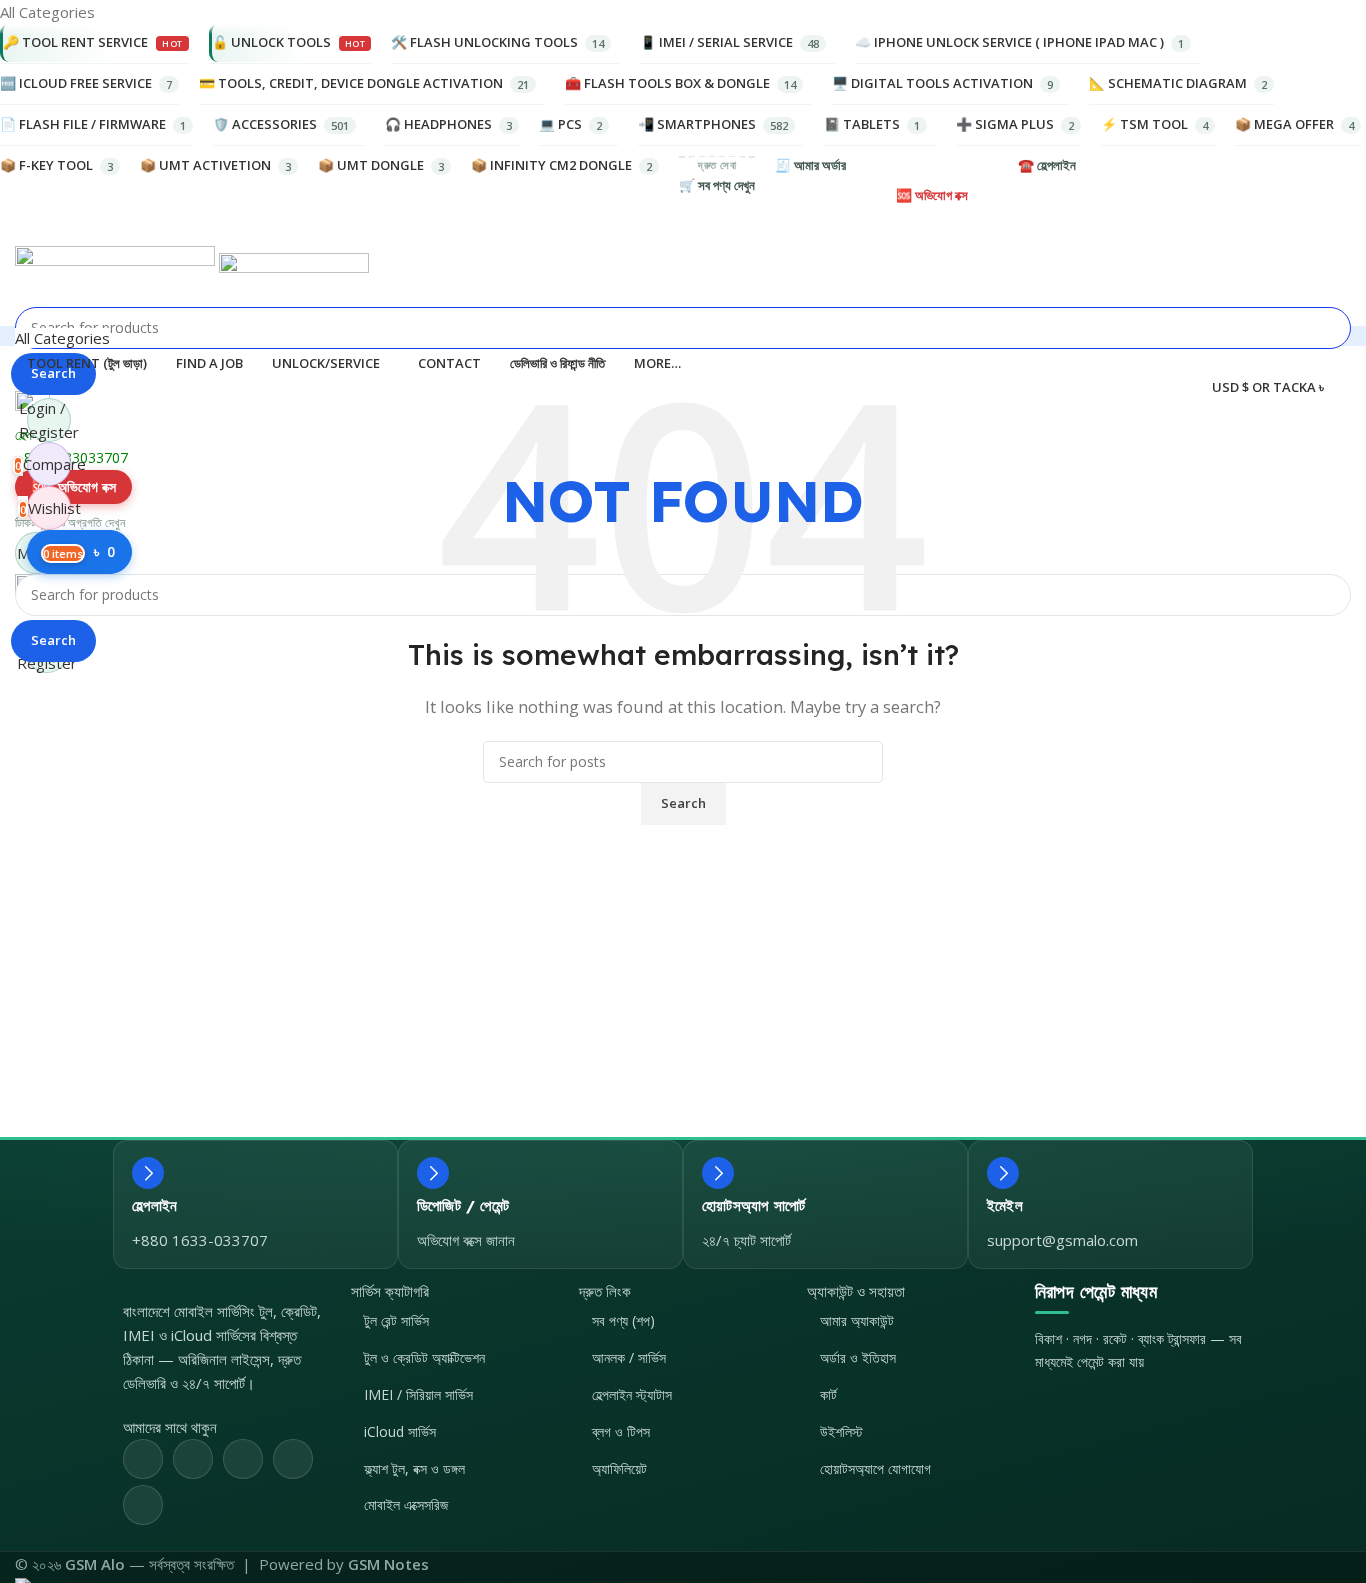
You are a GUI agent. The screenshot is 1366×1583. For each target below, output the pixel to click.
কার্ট (828, 1394)
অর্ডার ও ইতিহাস (858, 1357)
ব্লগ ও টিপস (621, 1431)
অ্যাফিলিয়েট (619, 1468)
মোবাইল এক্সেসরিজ (406, 1504)
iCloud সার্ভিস (400, 1431)
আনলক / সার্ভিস (629, 1357)
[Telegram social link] (143, 1505)
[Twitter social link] (193, 1459)
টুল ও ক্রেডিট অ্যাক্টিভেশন (424, 1357)
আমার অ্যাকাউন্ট (857, 1320)
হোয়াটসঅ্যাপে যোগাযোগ (875, 1468)
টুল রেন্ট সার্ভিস (396, 1320)
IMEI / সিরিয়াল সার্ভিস (418, 1394)
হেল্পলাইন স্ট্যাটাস (632, 1394)
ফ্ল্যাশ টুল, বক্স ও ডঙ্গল (414, 1468)
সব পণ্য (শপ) (623, 1320)
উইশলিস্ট (841, 1431)
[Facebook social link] (143, 1459)
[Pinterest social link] (243, 1459)
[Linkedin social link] (293, 1459)
